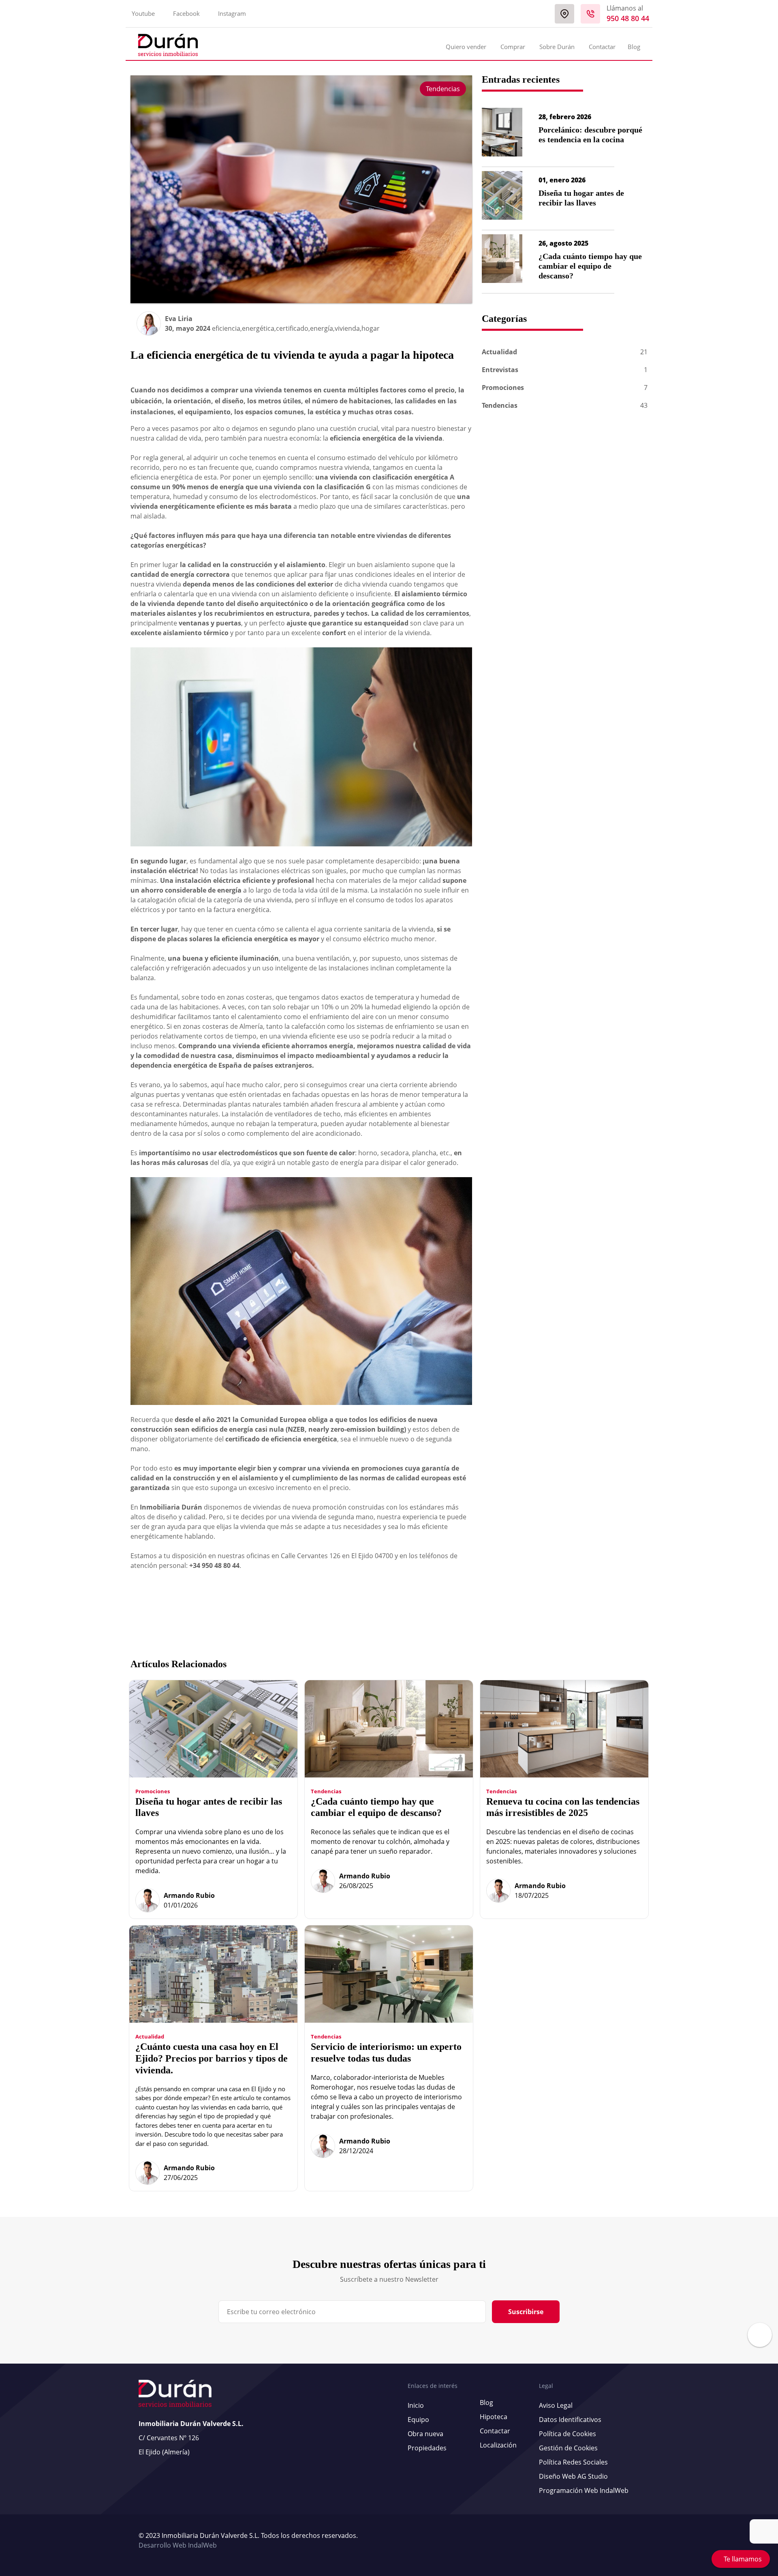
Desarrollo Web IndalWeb (178, 2545)
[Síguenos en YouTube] (629, 2541)
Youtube (143, 13)
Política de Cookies (567, 2434)
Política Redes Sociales (573, 2462)
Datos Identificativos (570, 2420)
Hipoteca (494, 2417)
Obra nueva (425, 2434)
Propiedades (427, 2448)
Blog (634, 47)
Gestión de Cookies (568, 2448)
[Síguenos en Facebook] (633, 2541)
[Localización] (564, 14)
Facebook (186, 13)
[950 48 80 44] (590, 14)
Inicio (416, 2405)
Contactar (602, 47)
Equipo (418, 2420)
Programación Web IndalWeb (584, 2490)
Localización (498, 2445)
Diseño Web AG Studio (573, 2476)
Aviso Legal (556, 2405)
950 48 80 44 (628, 18)
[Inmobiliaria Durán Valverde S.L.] (168, 45)
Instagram (232, 13)
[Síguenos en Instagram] (637, 2541)
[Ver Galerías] (760, 2343)
